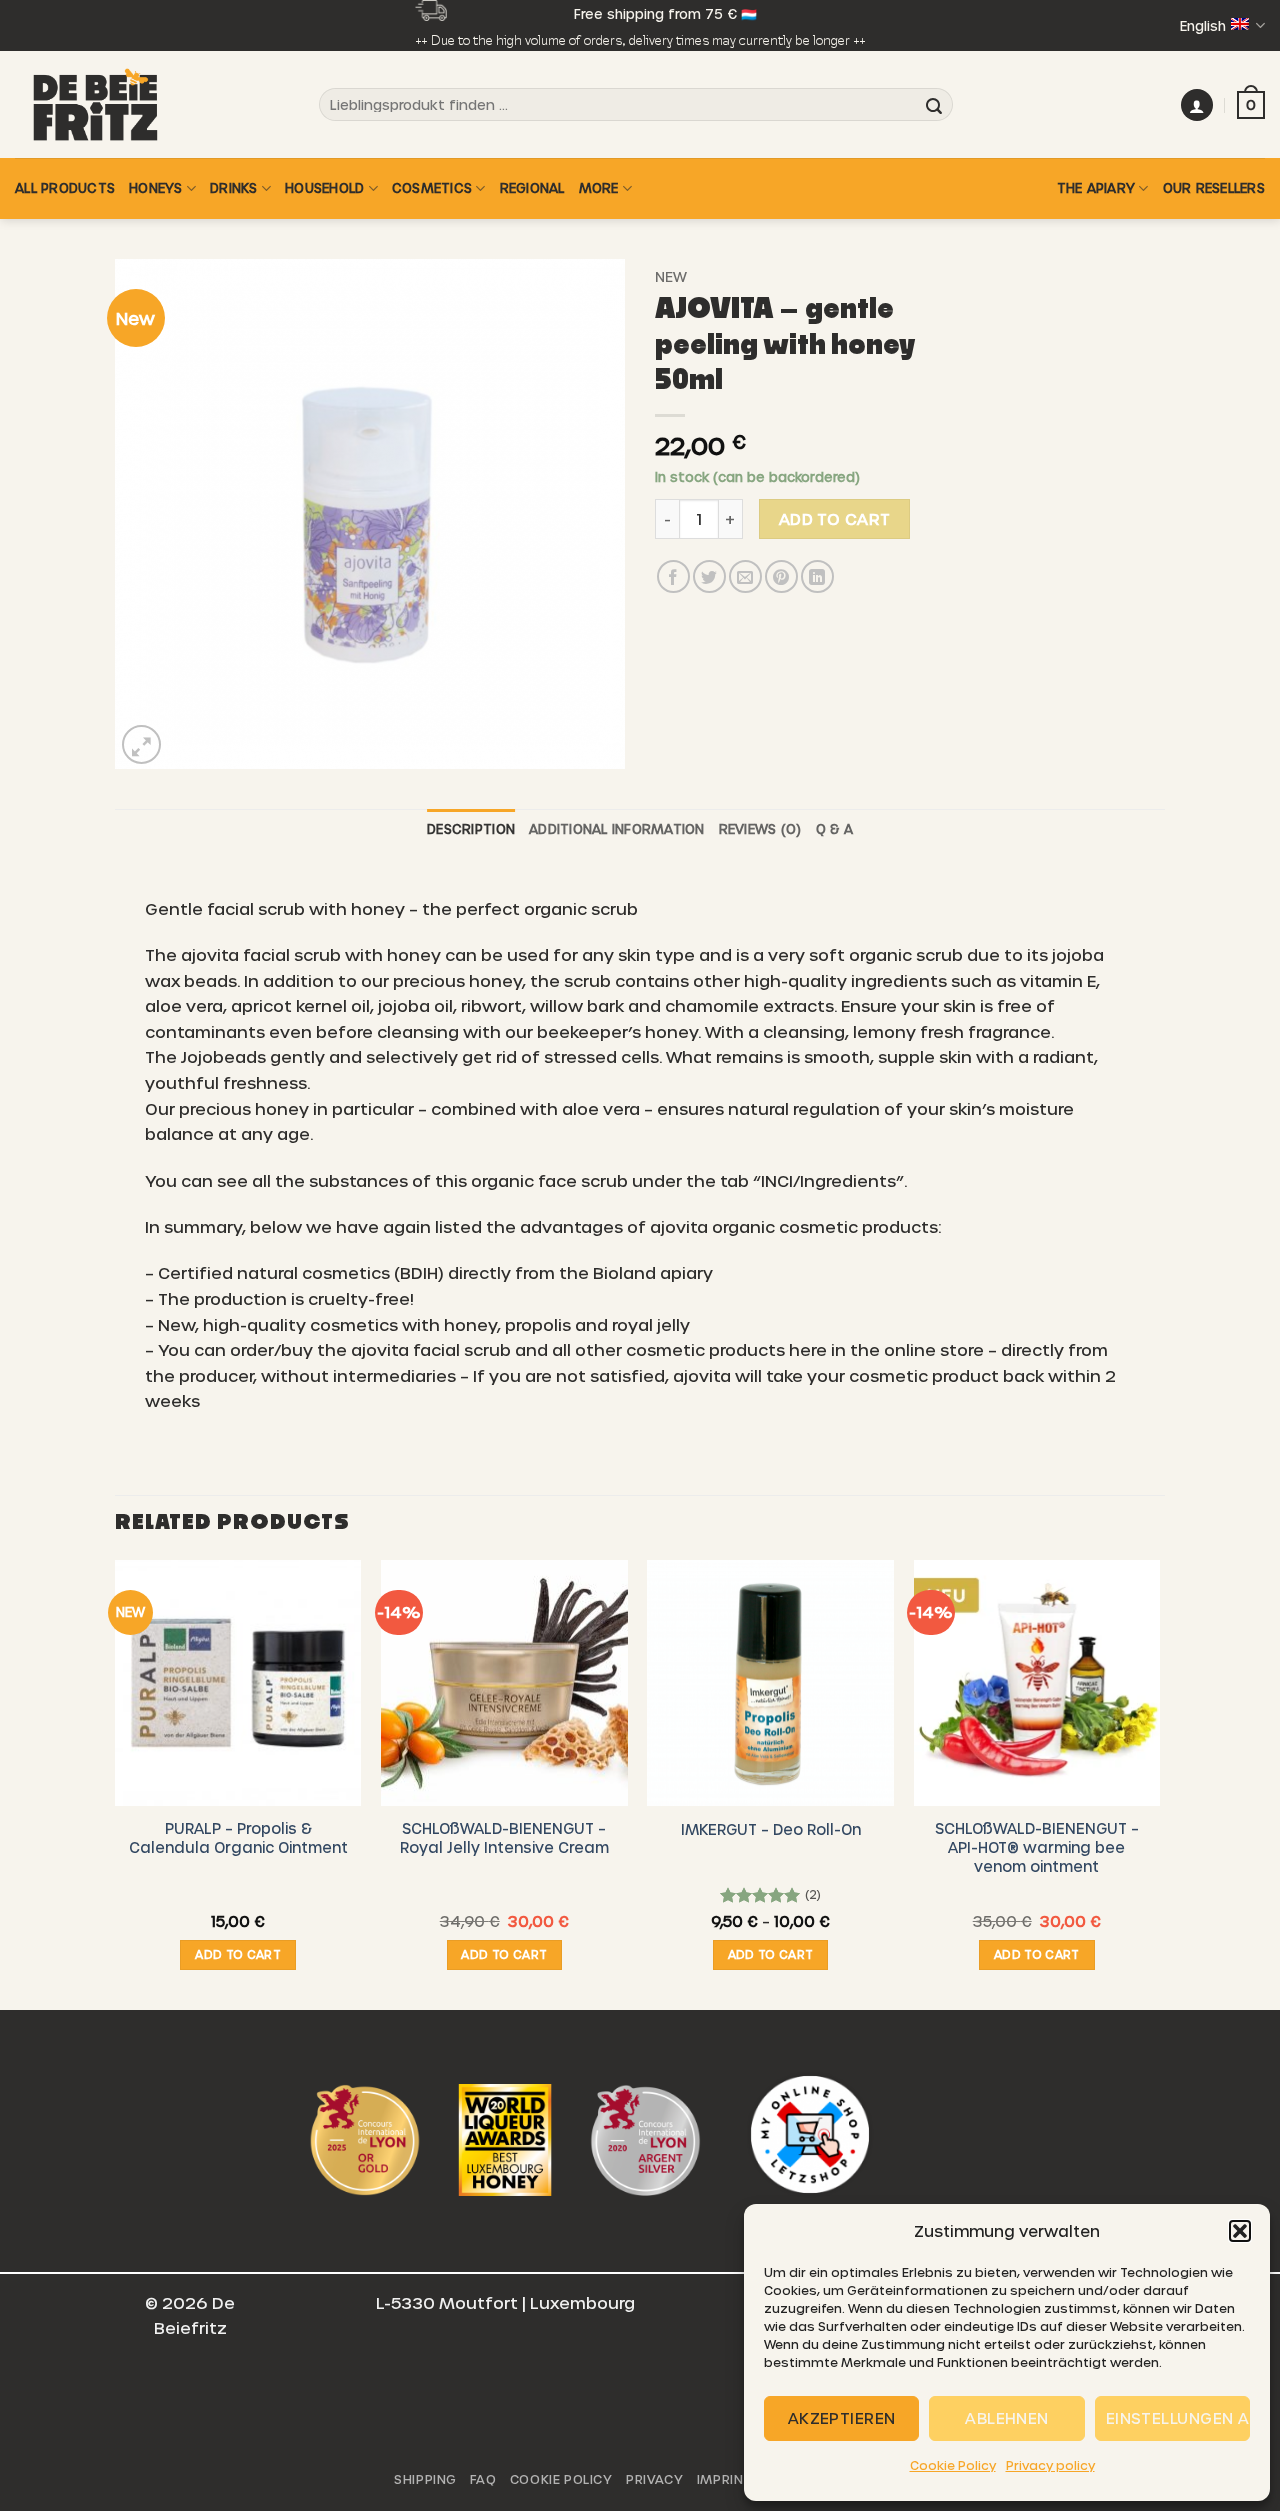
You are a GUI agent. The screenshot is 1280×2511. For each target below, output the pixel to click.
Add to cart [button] (238, 1954)
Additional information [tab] (617, 828)
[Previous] (116, 1783)
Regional (532, 187)
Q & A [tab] (834, 828)
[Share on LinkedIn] (817, 576)
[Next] (1159, 1783)
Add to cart (835, 518)
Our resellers (1214, 187)
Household (324, 187)
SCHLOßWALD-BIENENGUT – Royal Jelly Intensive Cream (504, 1837)
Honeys (156, 187)
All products (65, 187)
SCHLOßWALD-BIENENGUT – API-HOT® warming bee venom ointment (1037, 1846)
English (1203, 25)
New (671, 276)
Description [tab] (471, 828)
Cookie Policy (953, 2465)
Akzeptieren (842, 2418)
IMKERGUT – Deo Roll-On (771, 1829)
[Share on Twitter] (709, 576)
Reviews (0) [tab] (760, 828)
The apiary (1096, 187)
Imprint (724, 2479)
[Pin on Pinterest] (781, 576)
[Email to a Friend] (745, 576)
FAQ (483, 2479)
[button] (1240, 2231)
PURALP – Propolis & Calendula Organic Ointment (238, 1837)
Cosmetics (432, 187)
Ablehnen (1007, 2418)
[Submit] (934, 105)
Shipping (425, 2479)
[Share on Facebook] (673, 576)
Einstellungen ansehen (1178, 2418)
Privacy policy (1050, 2465)
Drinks (234, 187)
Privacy (654, 2479)
